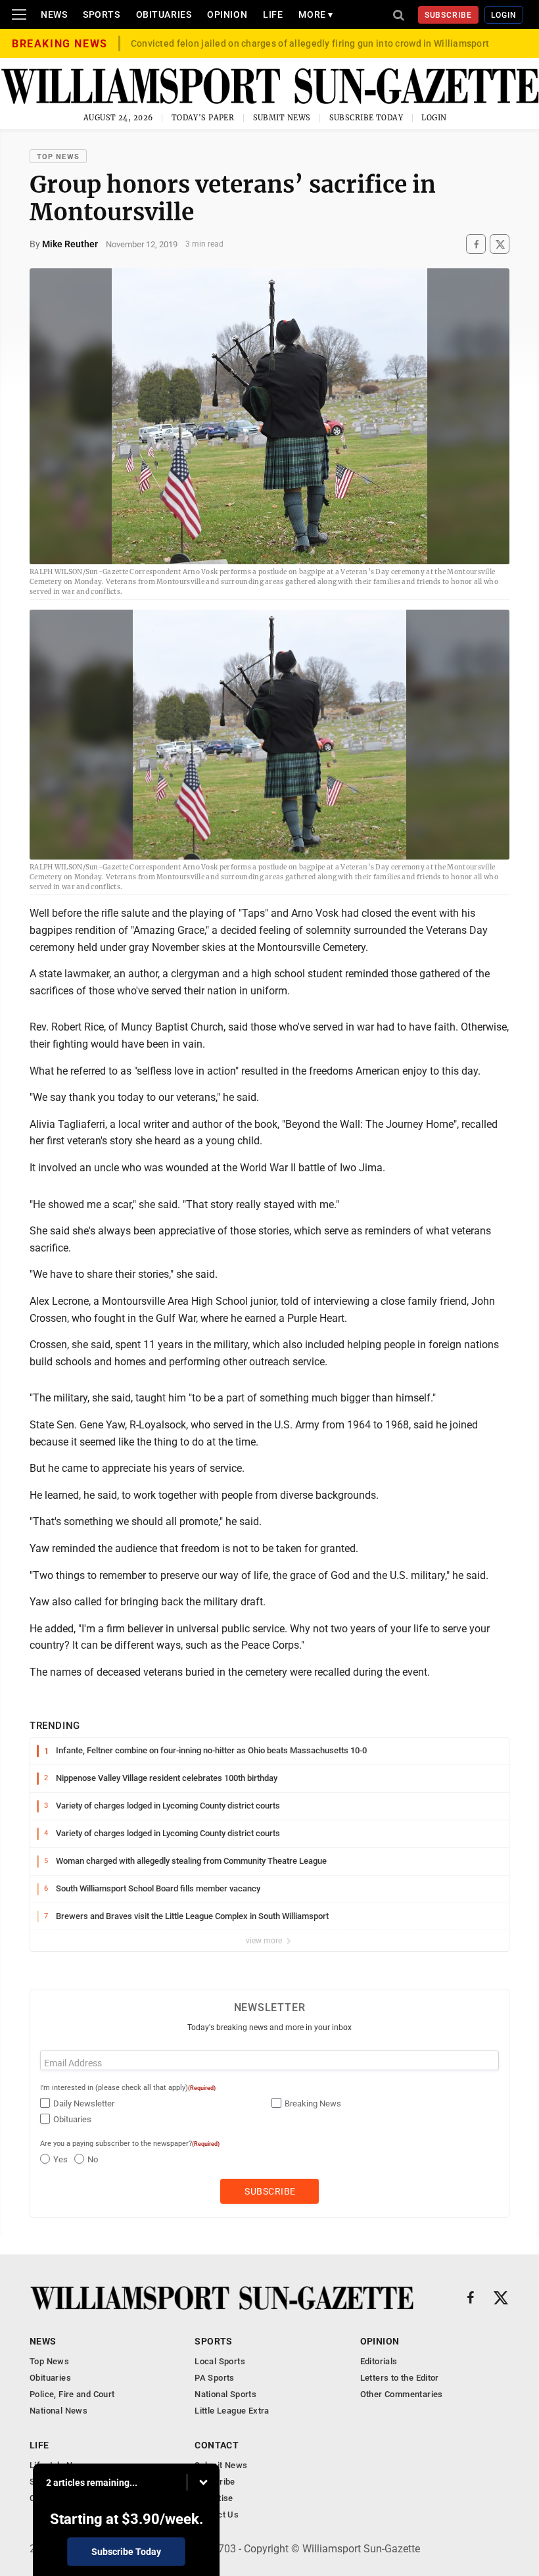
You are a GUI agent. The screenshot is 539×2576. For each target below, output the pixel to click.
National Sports (225, 2394)
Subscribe (449, 15)
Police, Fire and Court (72, 2394)
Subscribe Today (366, 118)
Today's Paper (203, 118)
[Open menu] (19, 14)
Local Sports (220, 2361)
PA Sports (215, 2378)
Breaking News (313, 2103)
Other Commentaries (402, 2394)
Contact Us (217, 2515)
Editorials (379, 2361)
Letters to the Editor (400, 2378)
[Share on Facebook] (476, 244)
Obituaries (164, 14)
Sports (101, 14)
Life (273, 14)
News (54, 14)
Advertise (214, 2498)
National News (59, 2411)
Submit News (282, 118)
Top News (58, 157)
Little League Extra (232, 2411)
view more (265, 1941)
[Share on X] (500, 244)
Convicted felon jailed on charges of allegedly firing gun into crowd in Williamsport (310, 43)
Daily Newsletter (84, 2103)
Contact (217, 2445)
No (93, 2159)
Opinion (227, 14)
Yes (60, 2159)
